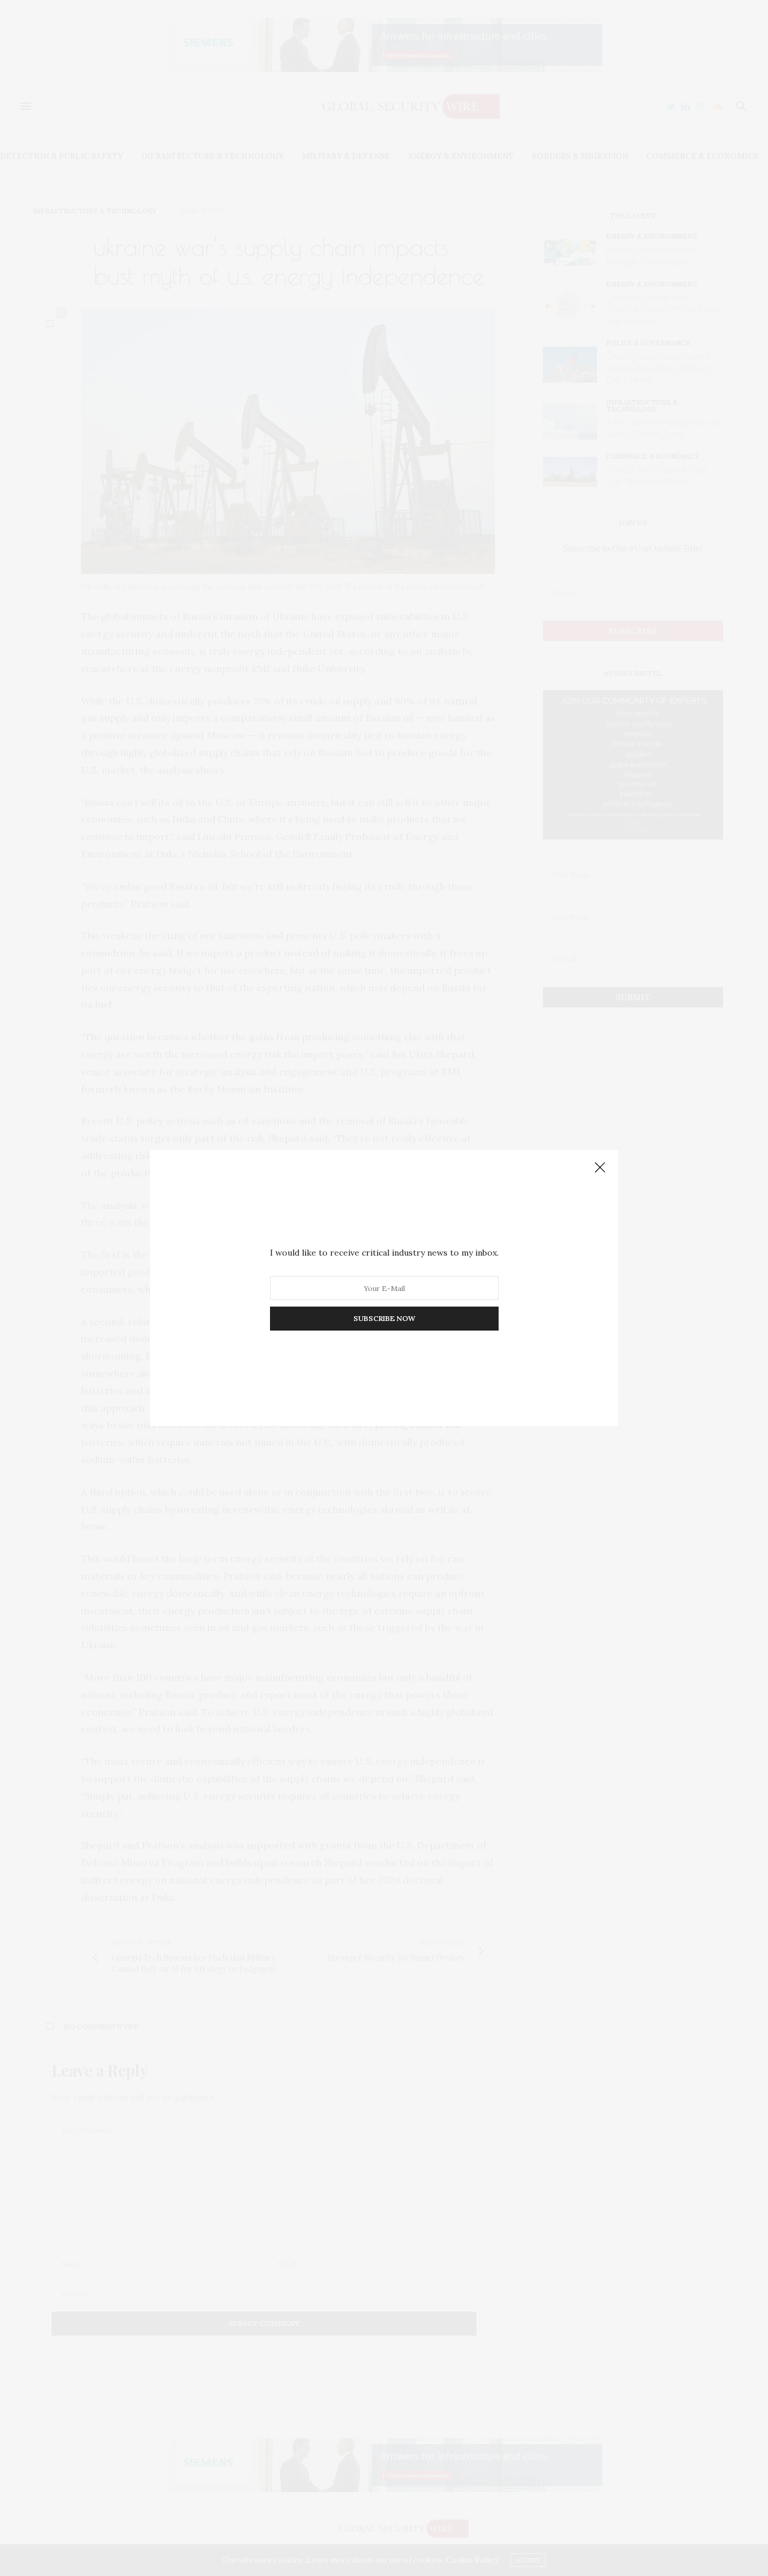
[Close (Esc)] (600, 1168)
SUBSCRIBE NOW (384, 1318)
